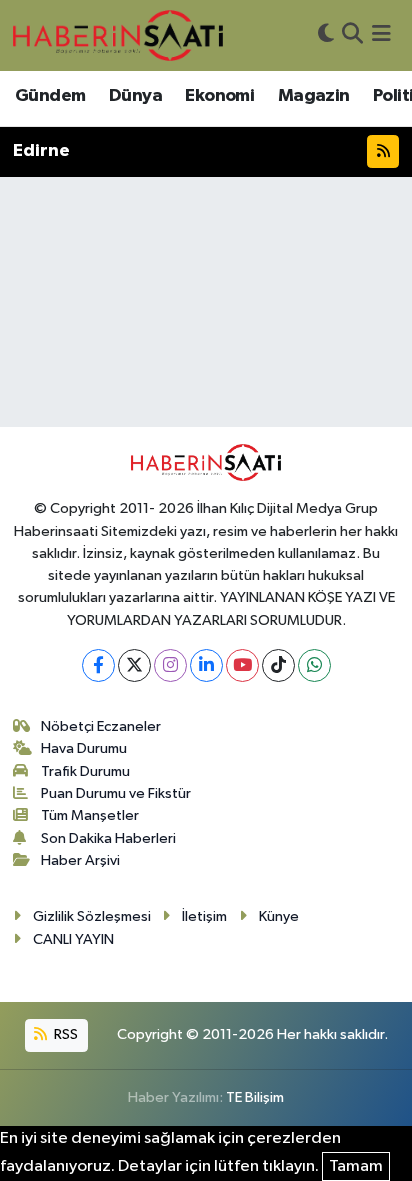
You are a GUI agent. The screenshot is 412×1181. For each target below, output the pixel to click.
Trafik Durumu (85, 771)
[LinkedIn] (206, 665)
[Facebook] (98, 665)
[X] (134, 665)
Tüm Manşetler (90, 815)
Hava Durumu (84, 748)
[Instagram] (170, 665)
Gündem (50, 96)
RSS (64, 1034)
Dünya (135, 96)
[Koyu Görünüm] (326, 35)
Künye (279, 916)
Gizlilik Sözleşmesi (92, 916)
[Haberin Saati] (118, 35)
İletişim (204, 916)
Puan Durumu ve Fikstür (116, 793)
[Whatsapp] (314, 665)
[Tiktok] (278, 665)
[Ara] (352, 35)
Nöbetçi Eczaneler (101, 726)
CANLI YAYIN (73, 939)
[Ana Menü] (381, 35)
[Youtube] (242, 665)
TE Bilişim (255, 1097)
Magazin (314, 96)
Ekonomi (219, 96)
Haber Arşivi (80, 860)
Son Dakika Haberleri (108, 838)
